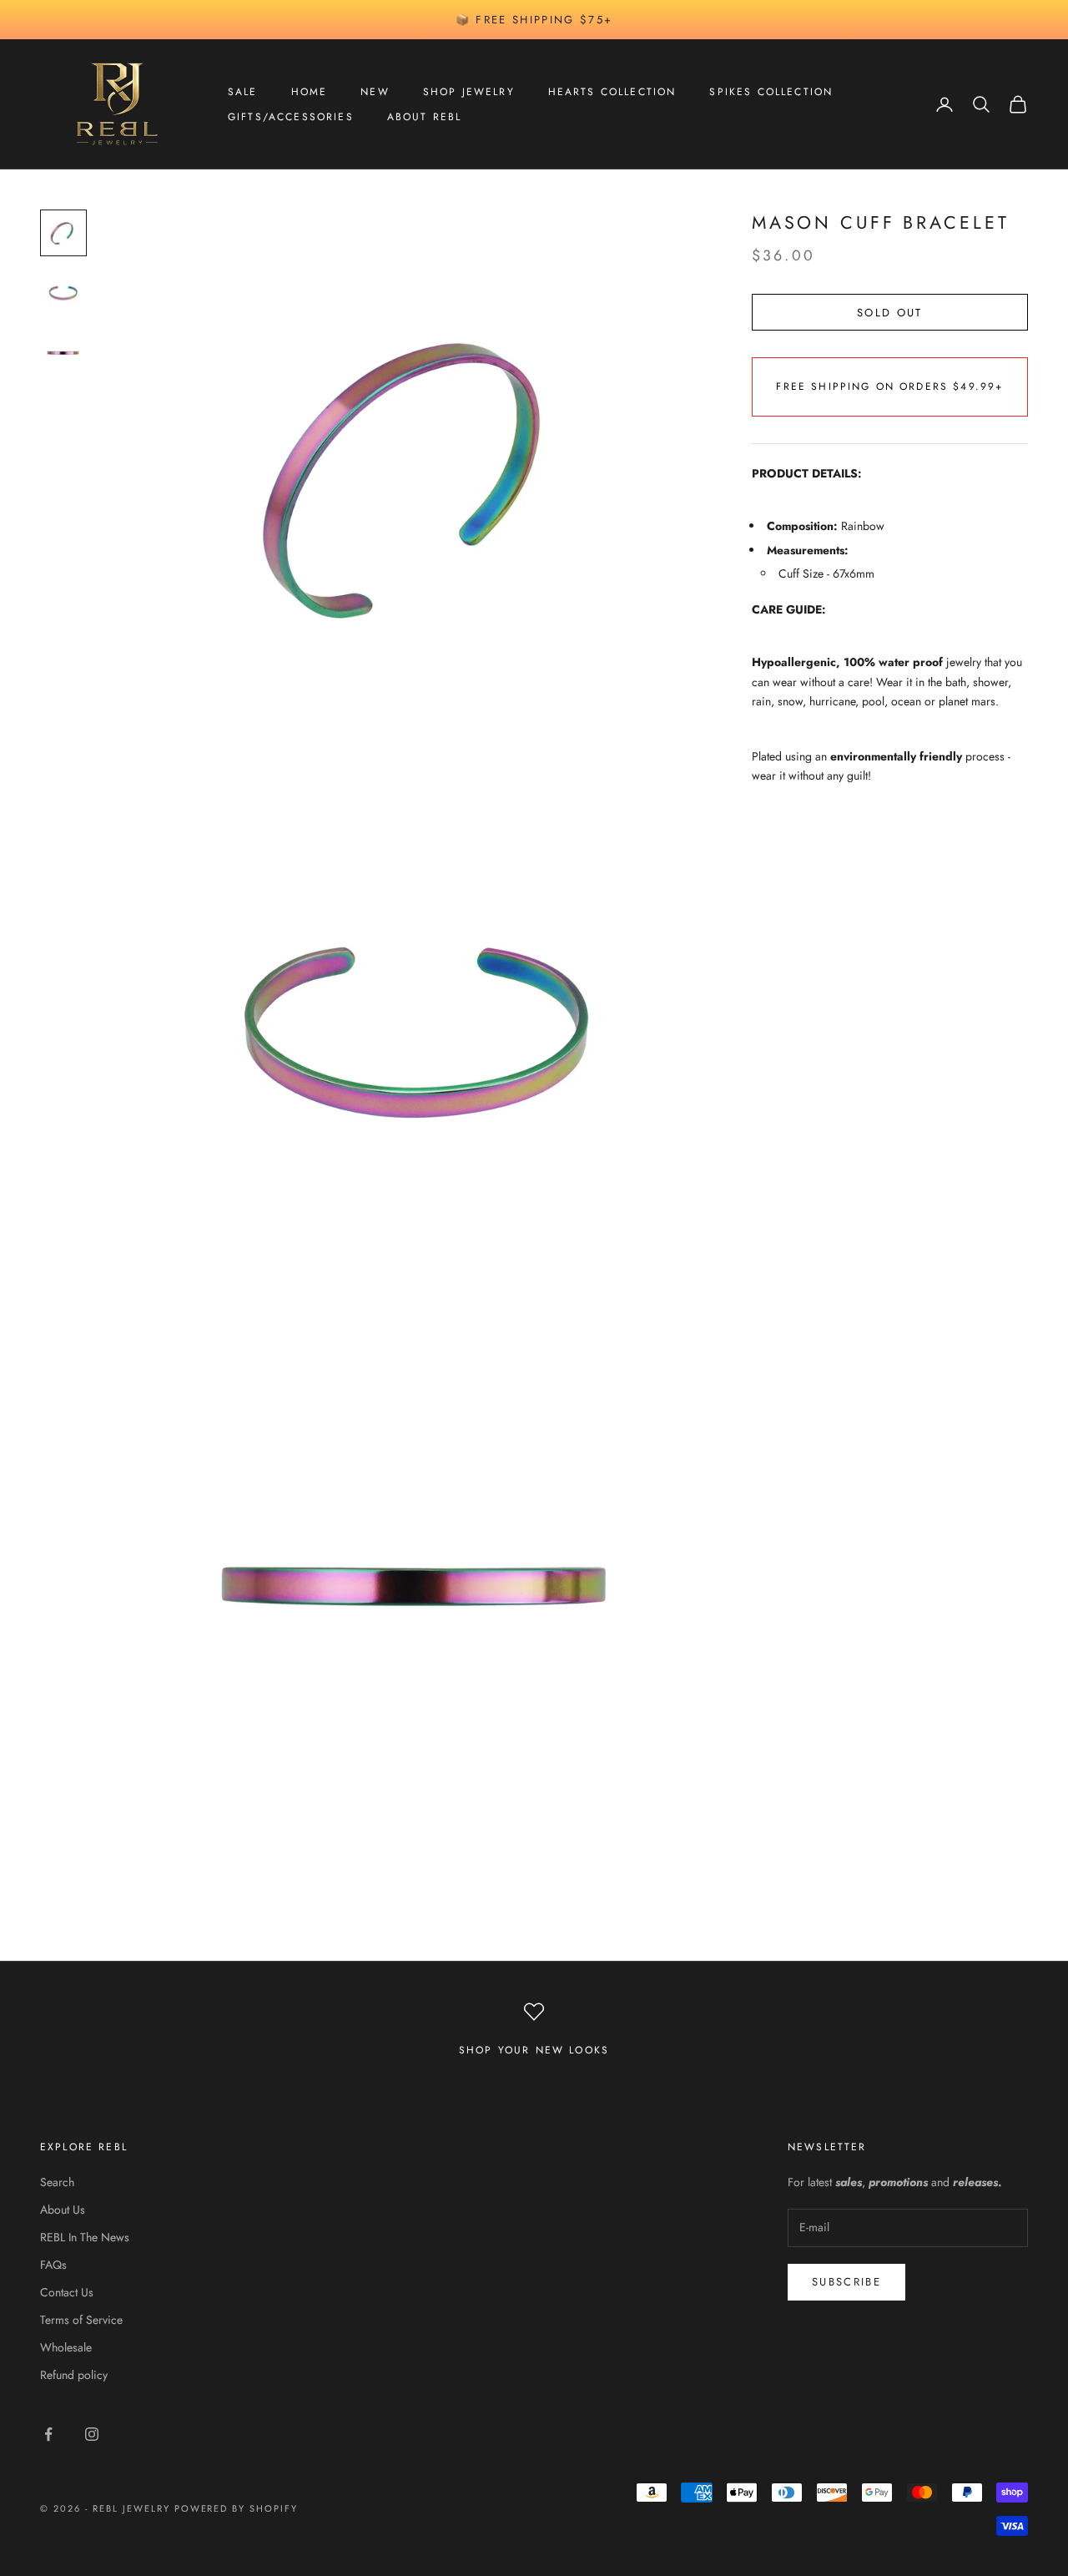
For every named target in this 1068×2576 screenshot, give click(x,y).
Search (57, 2182)
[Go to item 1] (63, 233)
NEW (375, 92)
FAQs (53, 2265)
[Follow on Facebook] (48, 2434)
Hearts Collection (612, 92)
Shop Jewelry (469, 92)
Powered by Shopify (237, 2508)
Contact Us (67, 2292)
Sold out (890, 312)
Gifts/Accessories (291, 117)
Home (310, 92)
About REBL (425, 117)
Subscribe (846, 2282)
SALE (243, 92)
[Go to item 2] (63, 293)
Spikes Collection (771, 92)
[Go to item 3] (63, 353)
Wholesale (66, 2347)
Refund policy (74, 2375)
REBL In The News (85, 2237)
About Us (63, 2210)
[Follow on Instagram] (92, 2434)
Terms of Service (81, 2320)
